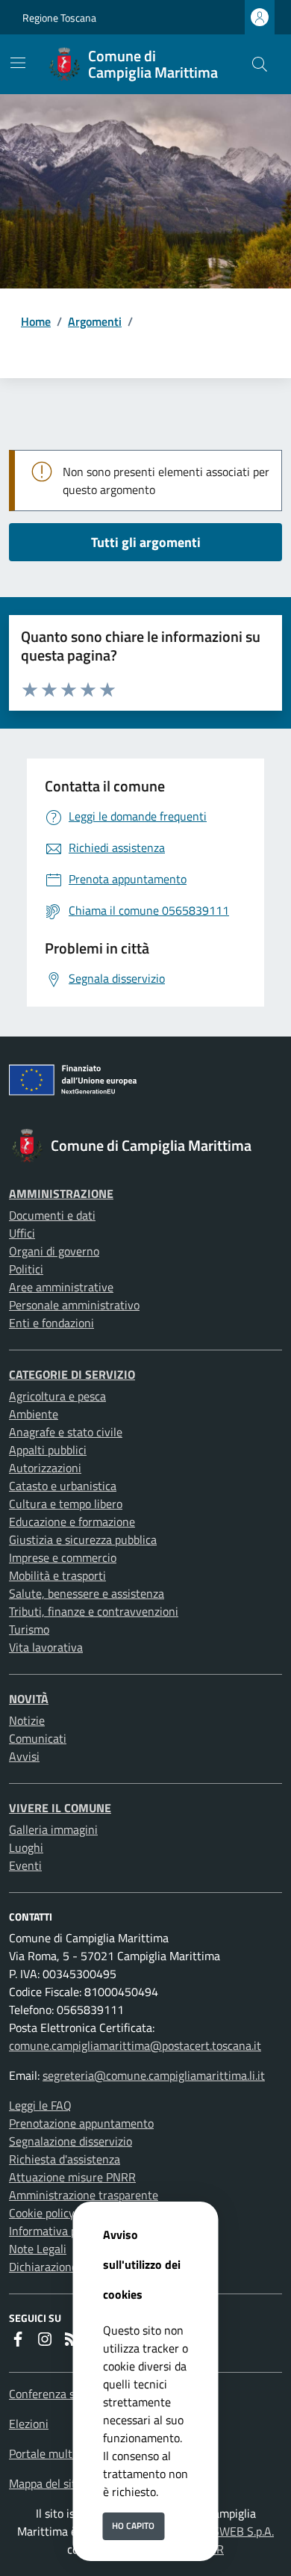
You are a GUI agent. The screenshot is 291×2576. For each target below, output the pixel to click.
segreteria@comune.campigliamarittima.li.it (154, 2075)
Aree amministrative (61, 1287)
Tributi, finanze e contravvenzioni (94, 1611)
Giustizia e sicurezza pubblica (83, 1539)
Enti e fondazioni (51, 1323)
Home (36, 321)
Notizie (27, 1720)
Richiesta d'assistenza (65, 2159)
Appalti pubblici (48, 1450)
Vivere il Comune (60, 1808)
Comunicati (38, 1738)
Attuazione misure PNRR (72, 2177)
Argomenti (95, 321)
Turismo (29, 1629)
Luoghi (26, 1847)
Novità (29, 1699)
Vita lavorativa (46, 1647)
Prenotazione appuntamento (81, 2123)
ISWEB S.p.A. (242, 2531)
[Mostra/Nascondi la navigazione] (18, 63)
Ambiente (34, 1414)
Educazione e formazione (72, 1522)
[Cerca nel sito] (260, 64)
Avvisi (24, 1756)
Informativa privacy (58, 2231)
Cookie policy (42, 2213)
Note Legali (38, 2249)
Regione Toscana (59, 18)
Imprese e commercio (63, 1557)
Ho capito (133, 2526)
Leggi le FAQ (40, 2105)
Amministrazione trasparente (84, 2195)
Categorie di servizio (72, 1374)
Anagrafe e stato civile (66, 1432)
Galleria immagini (53, 1829)
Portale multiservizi (59, 2453)
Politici (26, 1269)
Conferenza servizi (56, 2394)
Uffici (22, 1233)
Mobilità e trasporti (57, 1575)
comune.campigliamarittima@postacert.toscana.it (135, 2045)
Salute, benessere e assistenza (87, 1593)
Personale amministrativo (74, 1305)
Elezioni (29, 2424)
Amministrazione (61, 1193)
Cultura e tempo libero (66, 1504)
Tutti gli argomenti (146, 542)
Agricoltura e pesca (57, 1396)
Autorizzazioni (45, 1468)
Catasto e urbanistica (63, 1486)
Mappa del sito (46, 2483)
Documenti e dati (52, 1215)
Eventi (25, 1865)
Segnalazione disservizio (71, 2141)
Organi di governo (54, 1251)
